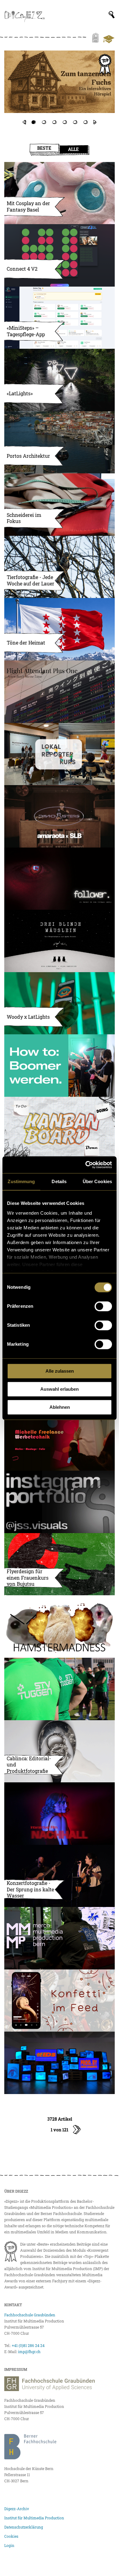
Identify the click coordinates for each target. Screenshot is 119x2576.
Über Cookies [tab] (97, 1181)
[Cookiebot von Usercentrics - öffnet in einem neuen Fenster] (86, 1165)
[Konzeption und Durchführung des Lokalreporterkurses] (60, 754)
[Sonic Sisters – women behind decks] (60, 816)
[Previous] (24, 122)
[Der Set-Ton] (60, 1066)
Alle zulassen (60, 1371)
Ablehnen (60, 1407)
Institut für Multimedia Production (34, 2518)
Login (9, 2545)
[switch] (103, 1306)
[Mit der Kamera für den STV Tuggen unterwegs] (60, 1689)
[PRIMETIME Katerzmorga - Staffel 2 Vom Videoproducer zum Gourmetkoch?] (60, 88)
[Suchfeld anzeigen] (112, 15)
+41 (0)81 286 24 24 (28, 2345)
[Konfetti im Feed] (60, 2001)
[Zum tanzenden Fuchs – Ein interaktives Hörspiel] (60, 82)
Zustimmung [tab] (21, 1181)
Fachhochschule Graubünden (30, 2315)
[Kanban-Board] (60, 1128)
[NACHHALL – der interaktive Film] (60, 1814)
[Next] (95, 122)
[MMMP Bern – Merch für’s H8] (60, 1938)
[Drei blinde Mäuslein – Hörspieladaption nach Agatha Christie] (60, 941)
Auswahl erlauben (60, 1389)
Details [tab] (59, 1181)
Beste (44, 148)
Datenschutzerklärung (24, 2527)
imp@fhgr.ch (29, 2352)
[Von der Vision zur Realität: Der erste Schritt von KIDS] (60, 2063)
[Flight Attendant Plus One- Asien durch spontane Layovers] (60, 692)
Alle (73, 149)
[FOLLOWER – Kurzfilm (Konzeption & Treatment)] (60, 879)
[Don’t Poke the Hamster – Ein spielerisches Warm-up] (60, 1626)
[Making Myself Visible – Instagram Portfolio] (60, 1502)
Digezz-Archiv (17, 2509)
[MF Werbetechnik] (60, 1440)
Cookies (11, 2536)
